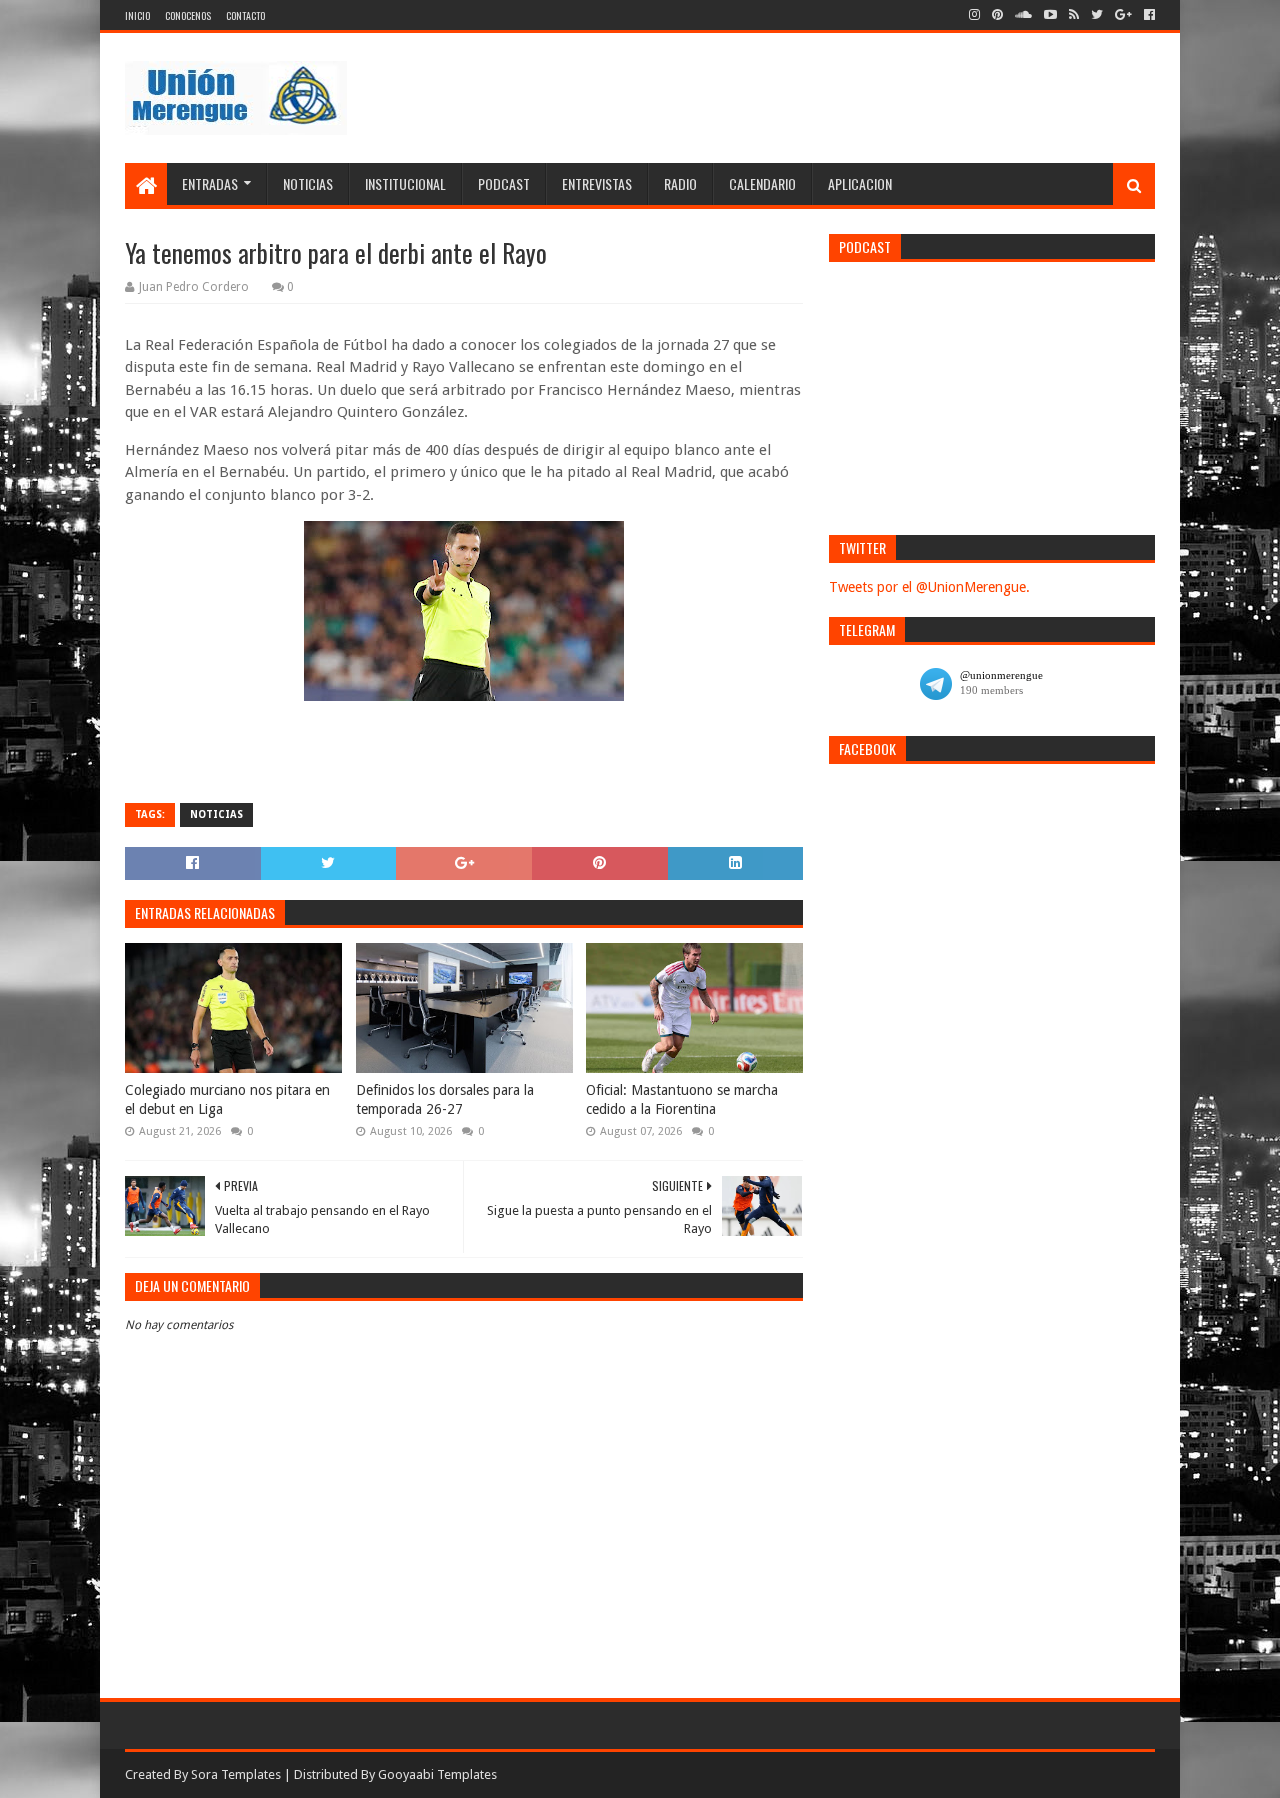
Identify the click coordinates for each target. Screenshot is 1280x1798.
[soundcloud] (1023, 15)
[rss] (1074, 15)
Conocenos (188, 15)
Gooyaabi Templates (437, 1774)
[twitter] (1097, 15)
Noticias (308, 183)
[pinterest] (997, 15)
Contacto (245, 15)
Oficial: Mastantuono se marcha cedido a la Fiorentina (682, 1100)
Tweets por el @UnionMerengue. (929, 587)
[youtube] (1050, 15)
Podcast (504, 183)
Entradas (210, 183)
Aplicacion (860, 183)
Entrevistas (597, 183)
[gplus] (1123, 15)
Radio (680, 183)
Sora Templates (236, 1774)
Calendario (762, 183)
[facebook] (1147, 15)
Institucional (405, 183)
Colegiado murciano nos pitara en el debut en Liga (227, 1100)
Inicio (137, 15)
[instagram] (974, 15)
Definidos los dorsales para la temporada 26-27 (445, 1100)
